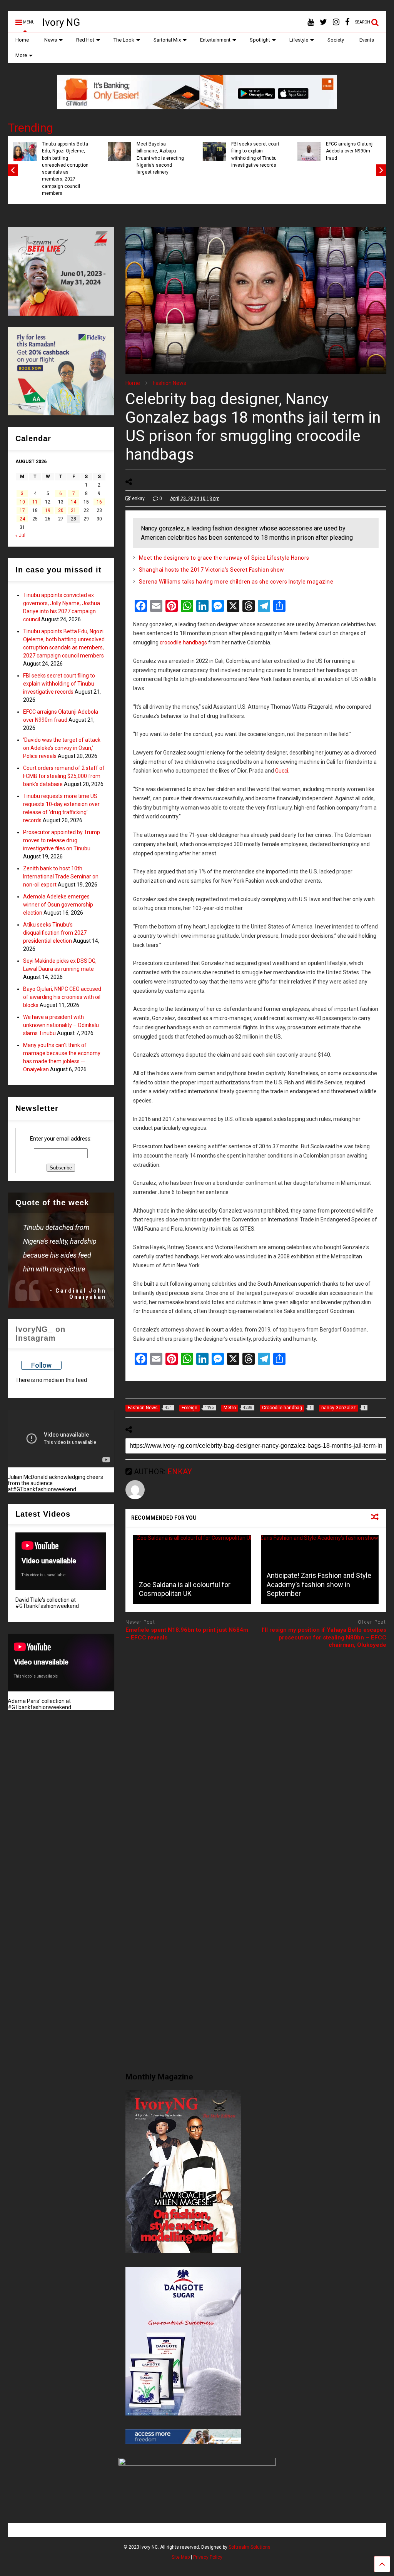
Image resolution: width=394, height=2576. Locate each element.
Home (22, 40)
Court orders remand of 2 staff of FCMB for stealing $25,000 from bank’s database (64, 776)
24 (22, 519)
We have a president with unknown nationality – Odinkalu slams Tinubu (61, 1025)
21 (73, 510)
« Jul (20, 535)
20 (61, 510)
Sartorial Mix (167, 40)
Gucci (282, 771)
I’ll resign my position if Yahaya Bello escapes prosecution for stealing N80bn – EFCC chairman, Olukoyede (324, 1637)
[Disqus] (256, 1751)
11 (35, 502)
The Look (124, 40)
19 (48, 510)
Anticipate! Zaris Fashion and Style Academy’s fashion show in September (319, 1584)
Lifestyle (299, 40)
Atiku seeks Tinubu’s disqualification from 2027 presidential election (55, 933)
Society (336, 40)
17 (22, 510)
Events (367, 40)
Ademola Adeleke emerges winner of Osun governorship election (58, 905)
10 (22, 502)
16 (99, 502)
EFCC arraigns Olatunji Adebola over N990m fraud (350, 151)
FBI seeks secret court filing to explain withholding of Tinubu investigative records (255, 155)
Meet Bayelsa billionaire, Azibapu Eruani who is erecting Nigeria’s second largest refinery (160, 158)
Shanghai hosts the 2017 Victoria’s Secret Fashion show (212, 570)
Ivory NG (61, 22)
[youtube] (311, 22)
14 (73, 502)
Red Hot (85, 40)
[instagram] (336, 22)
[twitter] (323, 22)
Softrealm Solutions (250, 2547)
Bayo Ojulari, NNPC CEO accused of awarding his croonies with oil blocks (62, 997)
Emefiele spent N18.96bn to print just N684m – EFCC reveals (187, 1634)
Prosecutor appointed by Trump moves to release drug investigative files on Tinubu (62, 840)
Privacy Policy (208, 2557)
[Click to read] (192, 1569)
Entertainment (215, 40)
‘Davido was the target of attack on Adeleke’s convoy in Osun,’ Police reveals (62, 748)
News (51, 40)
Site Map (181, 2557)
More (21, 55)
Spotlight (260, 40)
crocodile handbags (183, 642)
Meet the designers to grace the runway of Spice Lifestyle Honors (224, 558)
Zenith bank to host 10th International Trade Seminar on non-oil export (61, 877)
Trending (30, 128)
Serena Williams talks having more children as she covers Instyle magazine (236, 582)
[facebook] (347, 22)
